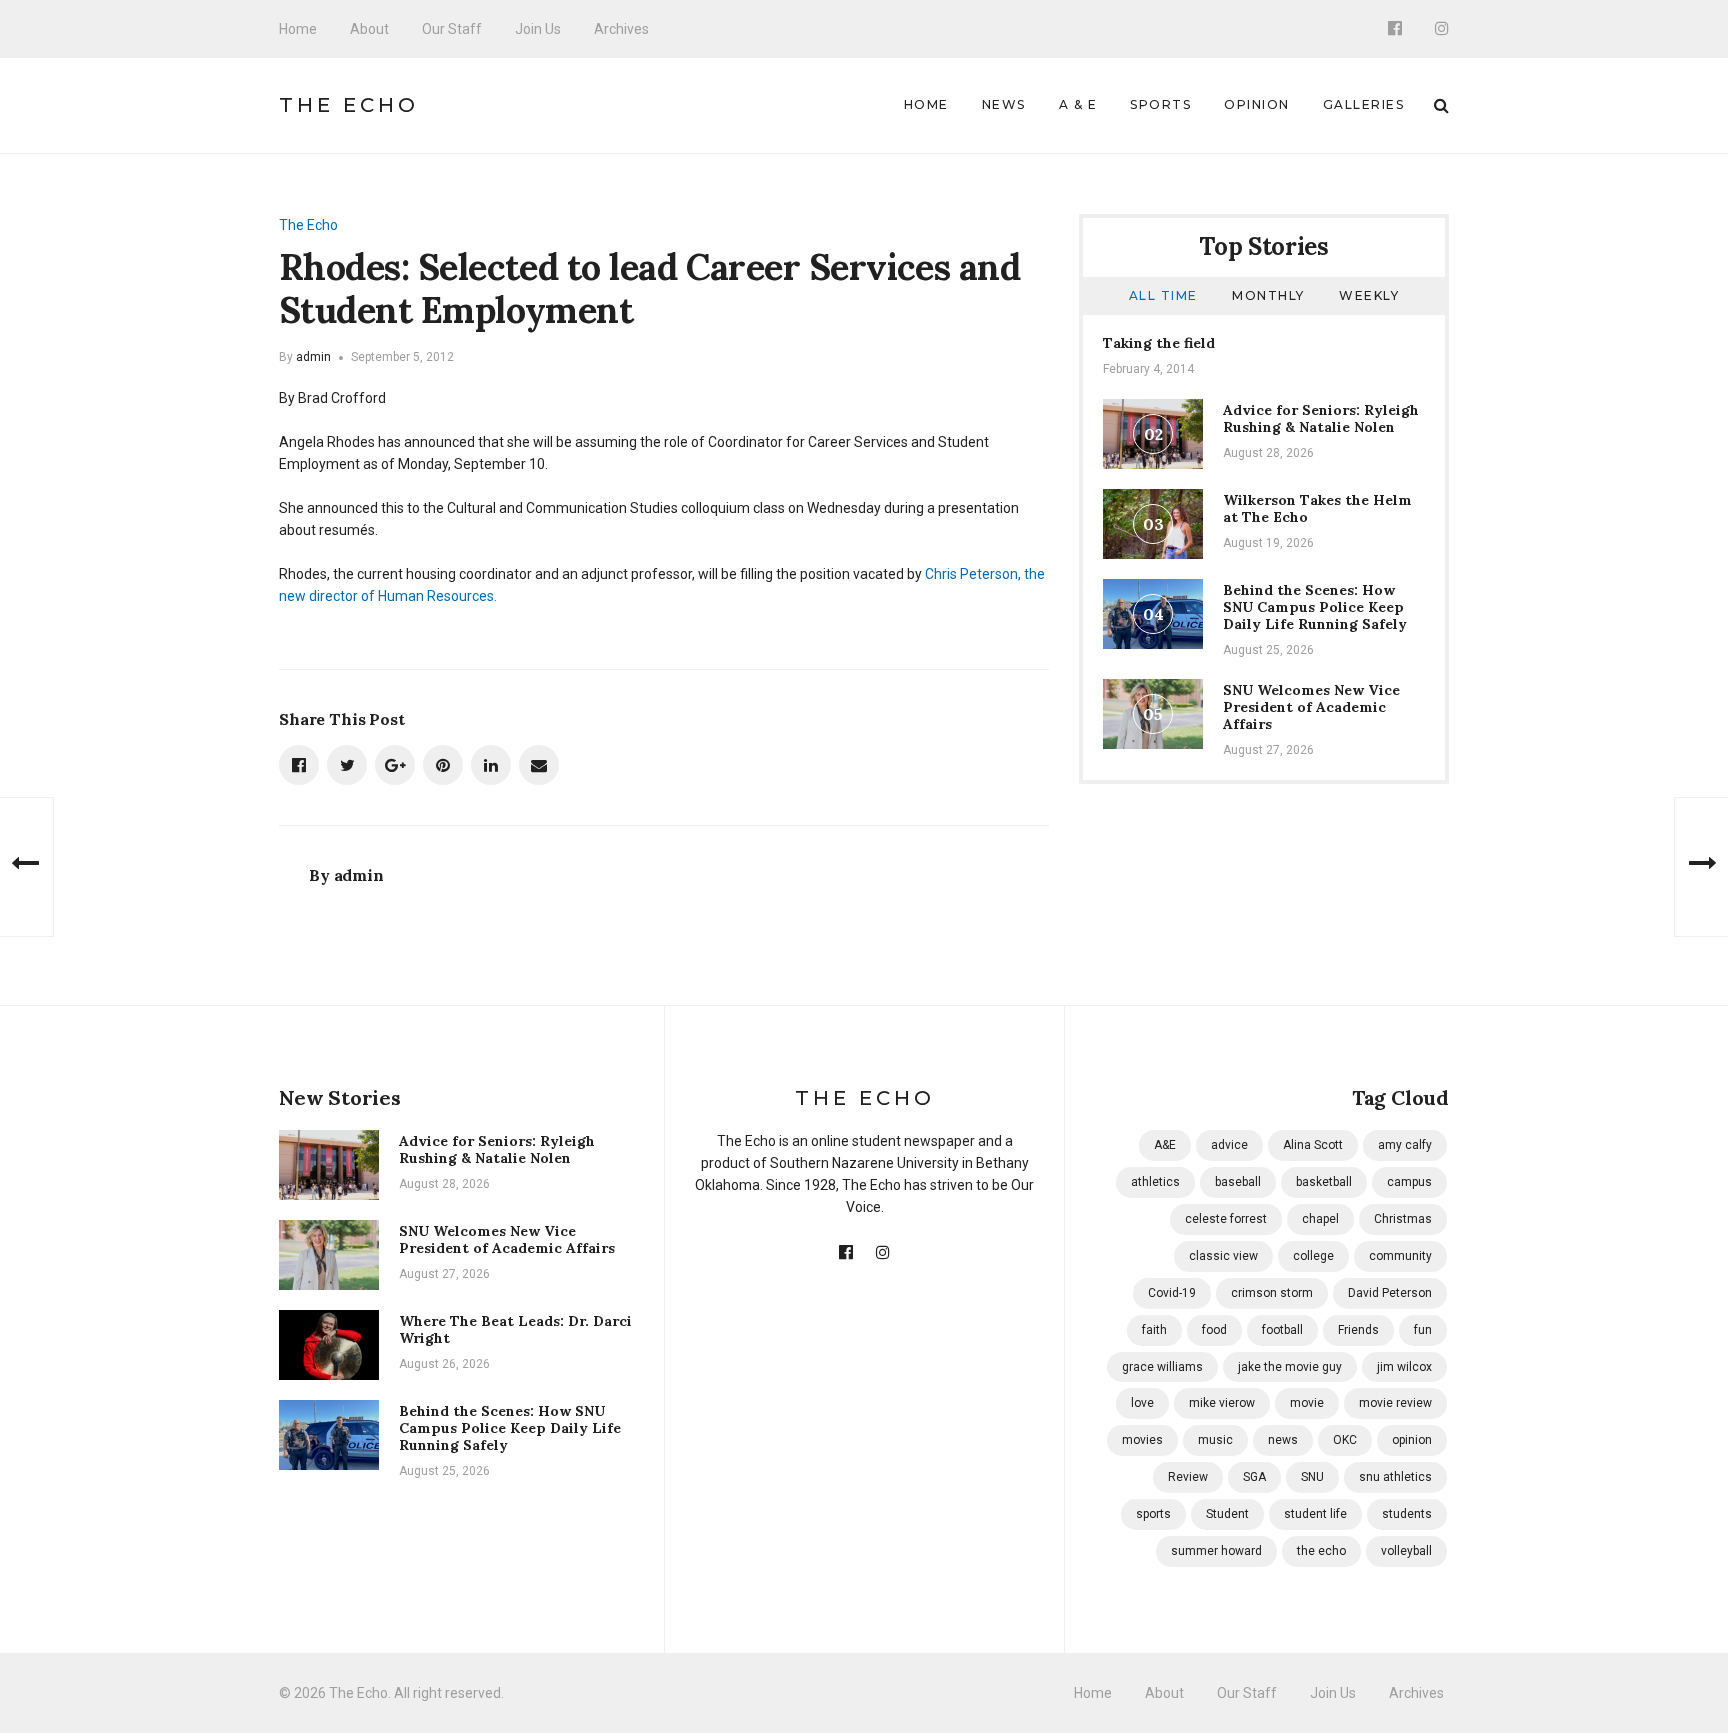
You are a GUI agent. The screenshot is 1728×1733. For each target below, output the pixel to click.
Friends (1358, 1330)
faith (1154, 1330)
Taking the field (1159, 343)
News (1004, 104)
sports (1153, 1514)
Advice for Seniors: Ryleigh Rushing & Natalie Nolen (1321, 418)
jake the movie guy (1290, 1367)
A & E (1078, 104)
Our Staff (452, 29)
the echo (1321, 1551)
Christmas (1403, 1219)
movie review (1395, 1403)
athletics (1155, 1182)
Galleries (1364, 104)
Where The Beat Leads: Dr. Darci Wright (515, 1329)
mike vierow (1222, 1403)
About (369, 29)
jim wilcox (1404, 1367)
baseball (1238, 1182)
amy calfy (1405, 1145)
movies (1142, 1440)
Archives (621, 29)
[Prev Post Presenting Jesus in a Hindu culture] (27, 867)
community (1400, 1256)
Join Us (538, 29)
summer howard (1216, 1551)
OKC (1345, 1440)
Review (1188, 1477)
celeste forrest (1226, 1219)
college (1313, 1256)
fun (1423, 1330)
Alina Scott (1313, 1145)
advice (1229, 1145)
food (1214, 1330)
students (1407, 1514)
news (1283, 1440)
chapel (1320, 1219)
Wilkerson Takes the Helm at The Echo (1317, 508)
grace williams (1162, 1367)
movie (1307, 1403)
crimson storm (1272, 1293)
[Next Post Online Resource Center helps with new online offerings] (1701, 867)
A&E (1165, 1145)
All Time (1163, 295)
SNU (1312, 1477)
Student (1227, 1514)
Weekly (1369, 295)
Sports (1160, 104)
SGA (1254, 1477)
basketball (1324, 1182)
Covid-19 (1172, 1293)
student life (1315, 1514)
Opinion (1257, 104)
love (1142, 1403)
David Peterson (1390, 1293)
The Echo (349, 105)
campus (1409, 1182)
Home (298, 29)
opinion (1412, 1440)
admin (313, 357)
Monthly (1268, 295)
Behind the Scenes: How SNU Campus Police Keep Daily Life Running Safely (1315, 607)
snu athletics (1395, 1477)
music (1215, 1440)
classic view (1223, 1256)
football (1282, 1330)
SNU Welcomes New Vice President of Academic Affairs (1311, 707)
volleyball (1406, 1551)
